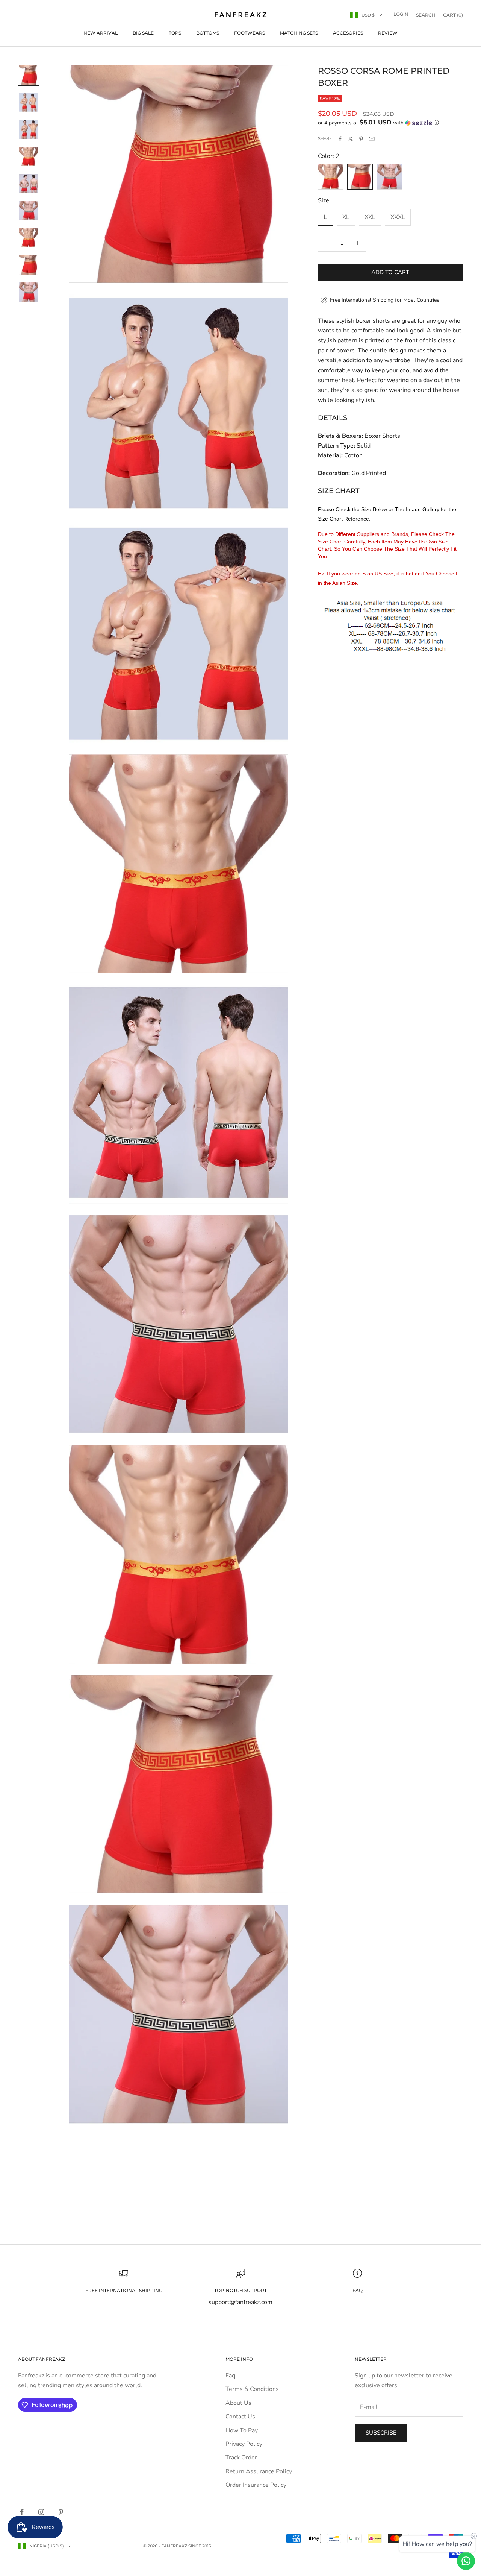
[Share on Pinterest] (361, 139)
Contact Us (240, 2417)
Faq (230, 2376)
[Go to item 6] (29, 211)
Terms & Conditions (252, 2389)
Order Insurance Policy (256, 2485)
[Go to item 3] (29, 129)
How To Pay (242, 2430)
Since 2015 (200, 2546)
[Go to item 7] (29, 238)
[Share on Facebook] (340, 139)
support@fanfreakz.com (240, 2302)
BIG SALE (143, 33)
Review (388, 33)
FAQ (358, 2290)
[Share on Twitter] (351, 139)
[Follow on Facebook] (22, 2512)
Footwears (250, 33)
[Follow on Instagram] (41, 2512)
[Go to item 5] (29, 184)
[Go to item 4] (29, 156)
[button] (390, 123)
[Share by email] (372, 139)
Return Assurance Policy (259, 2471)
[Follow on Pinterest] (61, 2512)
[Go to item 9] (29, 292)
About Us (238, 2403)
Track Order (241, 2458)
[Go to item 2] (29, 102)
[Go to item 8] (29, 265)
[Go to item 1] (29, 75)
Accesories (348, 33)
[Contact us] (466, 2561)
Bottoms (208, 33)
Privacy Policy (244, 2444)
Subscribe (381, 2433)
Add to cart (390, 272)
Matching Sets (299, 33)
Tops (175, 33)
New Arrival (101, 33)
